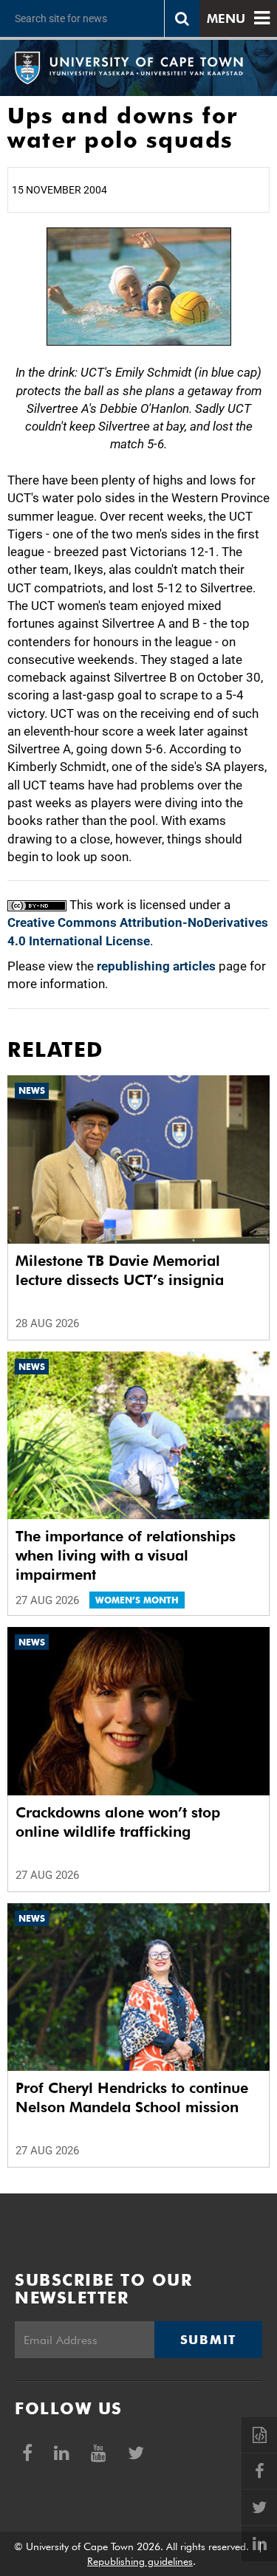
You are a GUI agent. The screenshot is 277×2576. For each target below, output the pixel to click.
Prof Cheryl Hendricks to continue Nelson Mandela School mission (132, 2097)
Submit (208, 2340)
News (32, 1090)
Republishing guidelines (140, 2561)
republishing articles (156, 966)
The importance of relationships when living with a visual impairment (126, 1555)
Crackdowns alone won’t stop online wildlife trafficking (118, 1822)
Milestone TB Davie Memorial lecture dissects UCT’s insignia (120, 1270)
